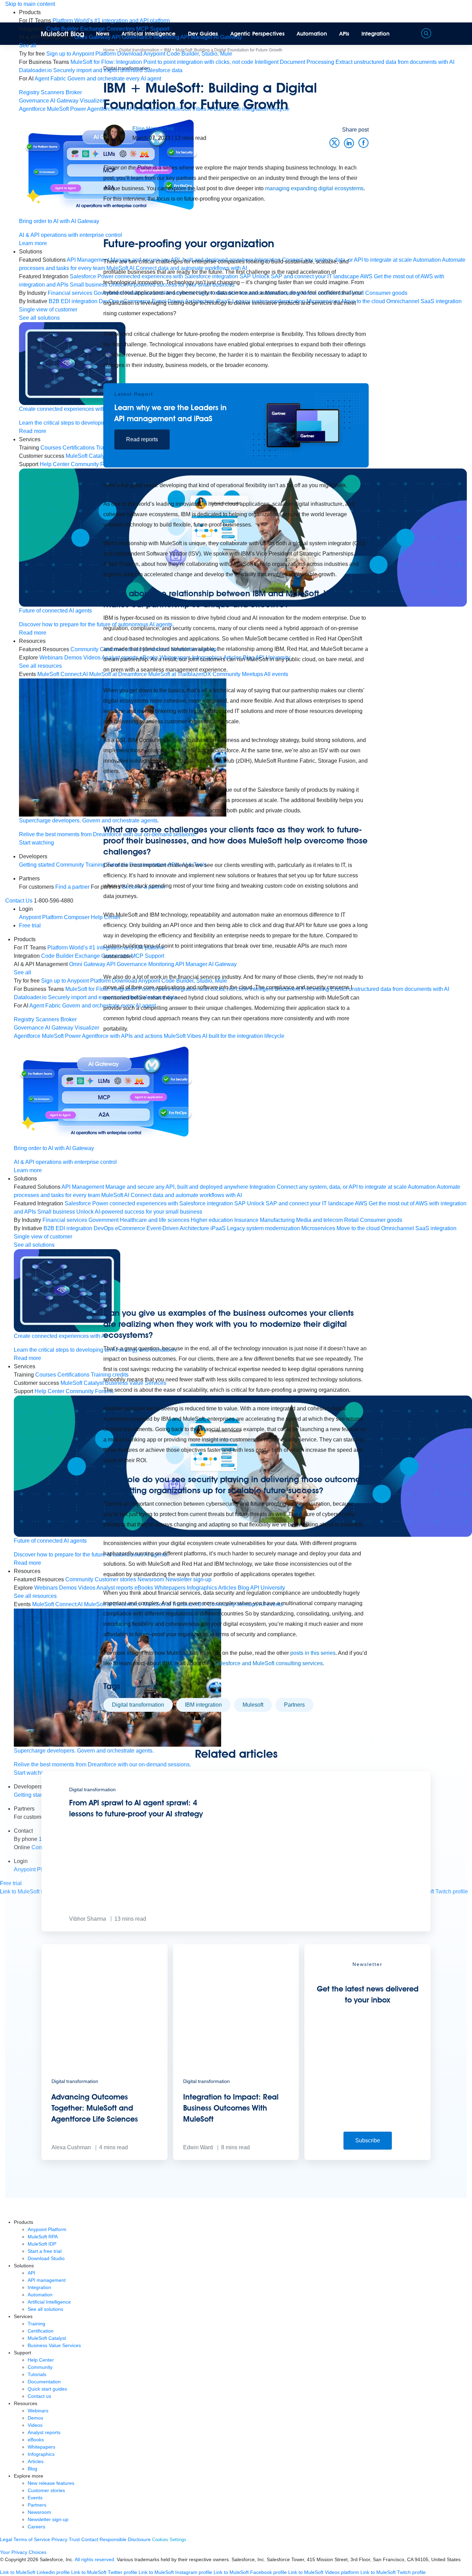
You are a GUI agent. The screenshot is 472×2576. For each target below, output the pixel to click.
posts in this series (313, 1653)
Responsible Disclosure (125, 2539)
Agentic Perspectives (258, 34)
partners (294, 1705)
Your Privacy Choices (23, 2552)
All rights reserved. (95, 2559)
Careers (36, 2527)
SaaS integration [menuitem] (441, 301)
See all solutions (45, 2309)
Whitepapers (41, 2447)
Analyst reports (44, 2432)
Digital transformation (127, 68)
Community (40, 2367)
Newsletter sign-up (48, 2519)
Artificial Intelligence (149, 34)
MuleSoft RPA (43, 2237)
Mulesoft (253, 1705)
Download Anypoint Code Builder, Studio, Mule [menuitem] (175, 54)
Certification (41, 2331)
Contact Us (19, 901)
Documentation (44, 2382)
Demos (35, 2418)
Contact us (39, 2396)
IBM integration (203, 1705)
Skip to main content (30, 4)
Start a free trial (45, 2251)
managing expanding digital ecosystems (314, 188)
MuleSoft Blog (63, 34)
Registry (29, 92)
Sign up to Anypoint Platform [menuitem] (81, 54)
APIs (344, 34)
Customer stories (46, 2490)
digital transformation (138, 1705)
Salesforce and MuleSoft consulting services (268, 1663)
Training (36, 2324)
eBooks (36, 2440)
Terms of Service (32, 2539)
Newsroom (39, 2512)
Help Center (41, 2360)
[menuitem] (111, 21)
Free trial (30, 925)
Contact (90, 2539)
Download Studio (46, 2258)
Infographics (41, 2454)
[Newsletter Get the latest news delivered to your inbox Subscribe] (367, 2158)
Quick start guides (47, 2389)
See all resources (35, 1596)
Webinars (38, 2411)
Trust (74, 2539)
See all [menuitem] (28, 45)
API (31, 2273)
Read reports (142, 439)
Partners (37, 2505)
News (103, 34)
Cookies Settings (169, 2540)
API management (47, 2280)
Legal (6, 2539)
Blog (32, 2469)
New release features (51, 2483)
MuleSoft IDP (42, 2244)
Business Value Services (54, 2345)
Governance (34, 101)
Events (35, 2498)
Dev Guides (203, 34)
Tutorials (37, 2374)
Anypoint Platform (47, 2229)
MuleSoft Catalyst (47, 2338)
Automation (312, 34)
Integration (375, 34)
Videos (35, 2425)
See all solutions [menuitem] (34, 1245)
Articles (36, 2461)
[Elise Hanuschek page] (114, 135)
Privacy (59, 2539)
